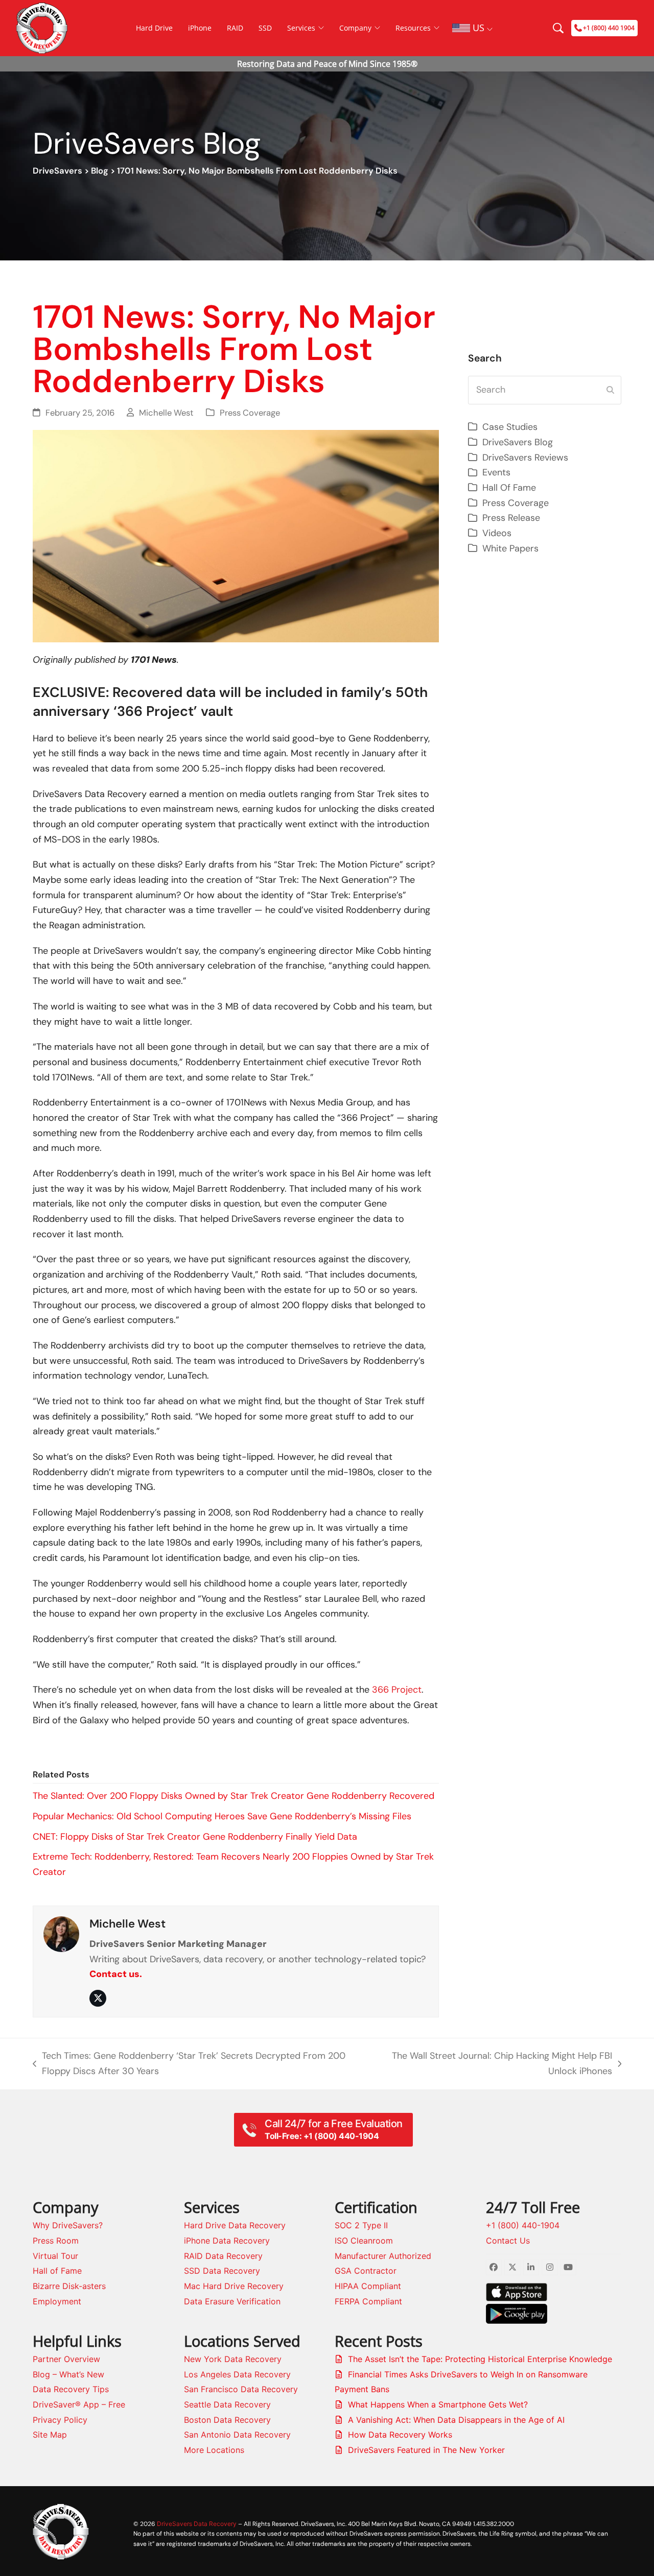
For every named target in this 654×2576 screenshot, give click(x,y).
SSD (265, 28)
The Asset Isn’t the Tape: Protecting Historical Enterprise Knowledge (480, 2359)
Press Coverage (250, 413)
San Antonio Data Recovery (237, 2435)
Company (355, 28)
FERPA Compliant (368, 2301)
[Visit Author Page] (61, 1933)
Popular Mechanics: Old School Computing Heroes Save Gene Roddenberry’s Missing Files (222, 1816)
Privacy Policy (60, 2420)
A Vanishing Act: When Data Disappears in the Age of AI (456, 2420)
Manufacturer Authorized (383, 2256)
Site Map (50, 2435)
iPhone (200, 28)
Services (301, 28)
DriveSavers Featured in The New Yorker (426, 2450)
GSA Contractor (366, 2271)
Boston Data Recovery (227, 2420)
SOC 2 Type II (361, 2225)
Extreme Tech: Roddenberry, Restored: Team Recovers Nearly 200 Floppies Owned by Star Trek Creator (233, 1864)
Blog (100, 171)
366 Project (397, 1690)
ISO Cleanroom (364, 2241)
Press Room (56, 2241)
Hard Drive (154, 28)
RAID (235, 28)
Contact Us (508, 2241)
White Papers (510, 548)
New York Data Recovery (233, 2359)
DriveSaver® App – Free (79, 2404)
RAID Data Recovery (223, 2256)
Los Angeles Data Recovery (237, 2374)
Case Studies (510, 427)
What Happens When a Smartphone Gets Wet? (438, 2404)
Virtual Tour (55, 2256)
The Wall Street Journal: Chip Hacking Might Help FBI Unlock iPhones (499, 2064)
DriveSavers (57, 171)
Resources (413, 28)
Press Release (511, 518)
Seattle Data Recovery (227, 2404)
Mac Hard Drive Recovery (234, 2286)
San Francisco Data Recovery (241, 2389)
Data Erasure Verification (232, 2301)
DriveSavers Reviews (525, 458)
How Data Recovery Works (400, 2435)
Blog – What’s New (68, 2374)
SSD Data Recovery (222, 2271)
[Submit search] (610, 390)
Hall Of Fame (509, 488)
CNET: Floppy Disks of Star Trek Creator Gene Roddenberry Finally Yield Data (195, 1837)
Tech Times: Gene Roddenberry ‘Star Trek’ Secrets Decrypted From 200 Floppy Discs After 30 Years (189, 2064)
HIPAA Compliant (368, 2286)
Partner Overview (66, 2359)
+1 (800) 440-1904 (523, 2225)
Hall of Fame (57, 2271)
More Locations (214, 2450)
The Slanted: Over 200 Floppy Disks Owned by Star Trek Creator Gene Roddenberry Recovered (233, 1796)
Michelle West (166, 413)
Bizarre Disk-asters (69, 2286)
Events (496, 472)
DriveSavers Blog (518, 442)
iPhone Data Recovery (227, 2241)
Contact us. (116, 1974)
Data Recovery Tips (71, 2389)
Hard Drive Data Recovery (235, 2225)
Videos (497, 533)
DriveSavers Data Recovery (197, 2524)
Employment (57, 2301)
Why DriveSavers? (68, 2225)
